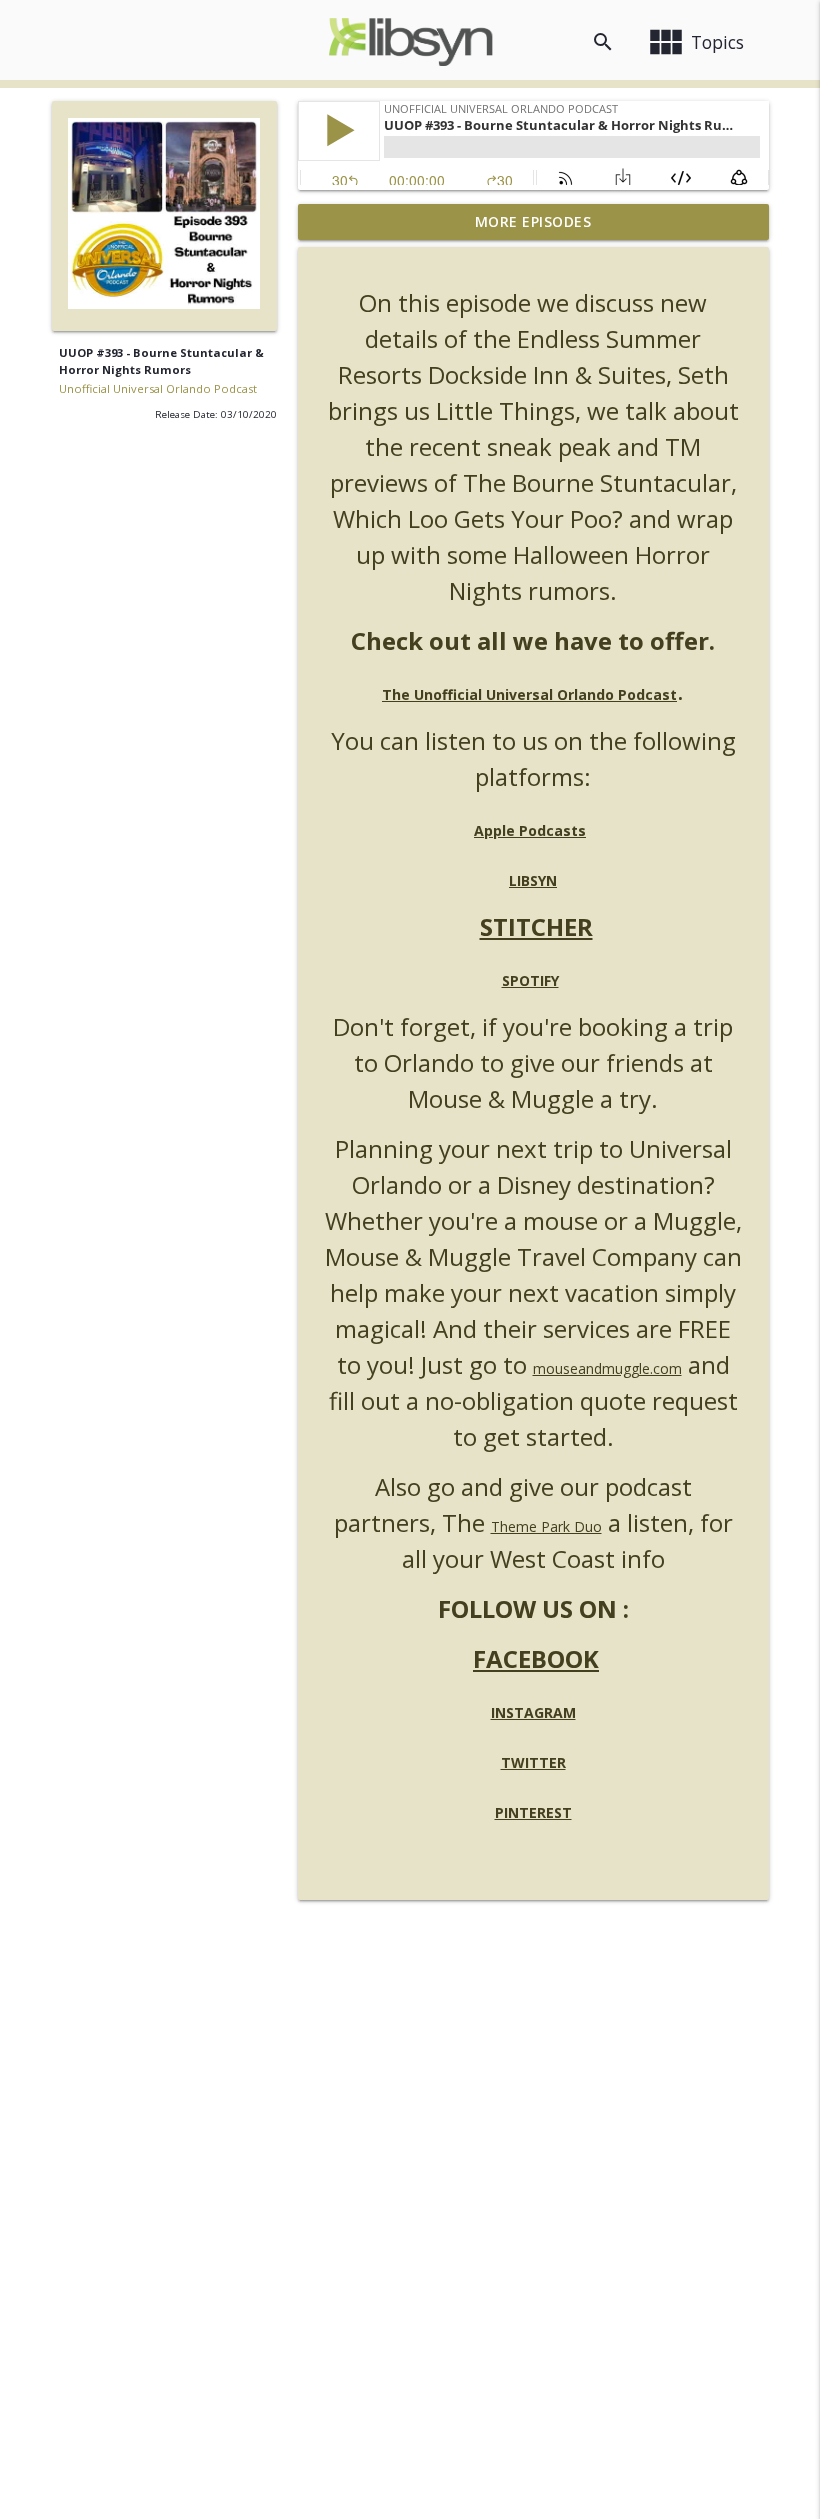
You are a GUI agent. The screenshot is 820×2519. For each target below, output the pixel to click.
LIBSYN (533, 880)
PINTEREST (533, 1812)
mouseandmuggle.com (607, 1368)
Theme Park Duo (546, 1526)
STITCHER (536, 926)
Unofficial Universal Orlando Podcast (158, 388)
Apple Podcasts (530, 830)
